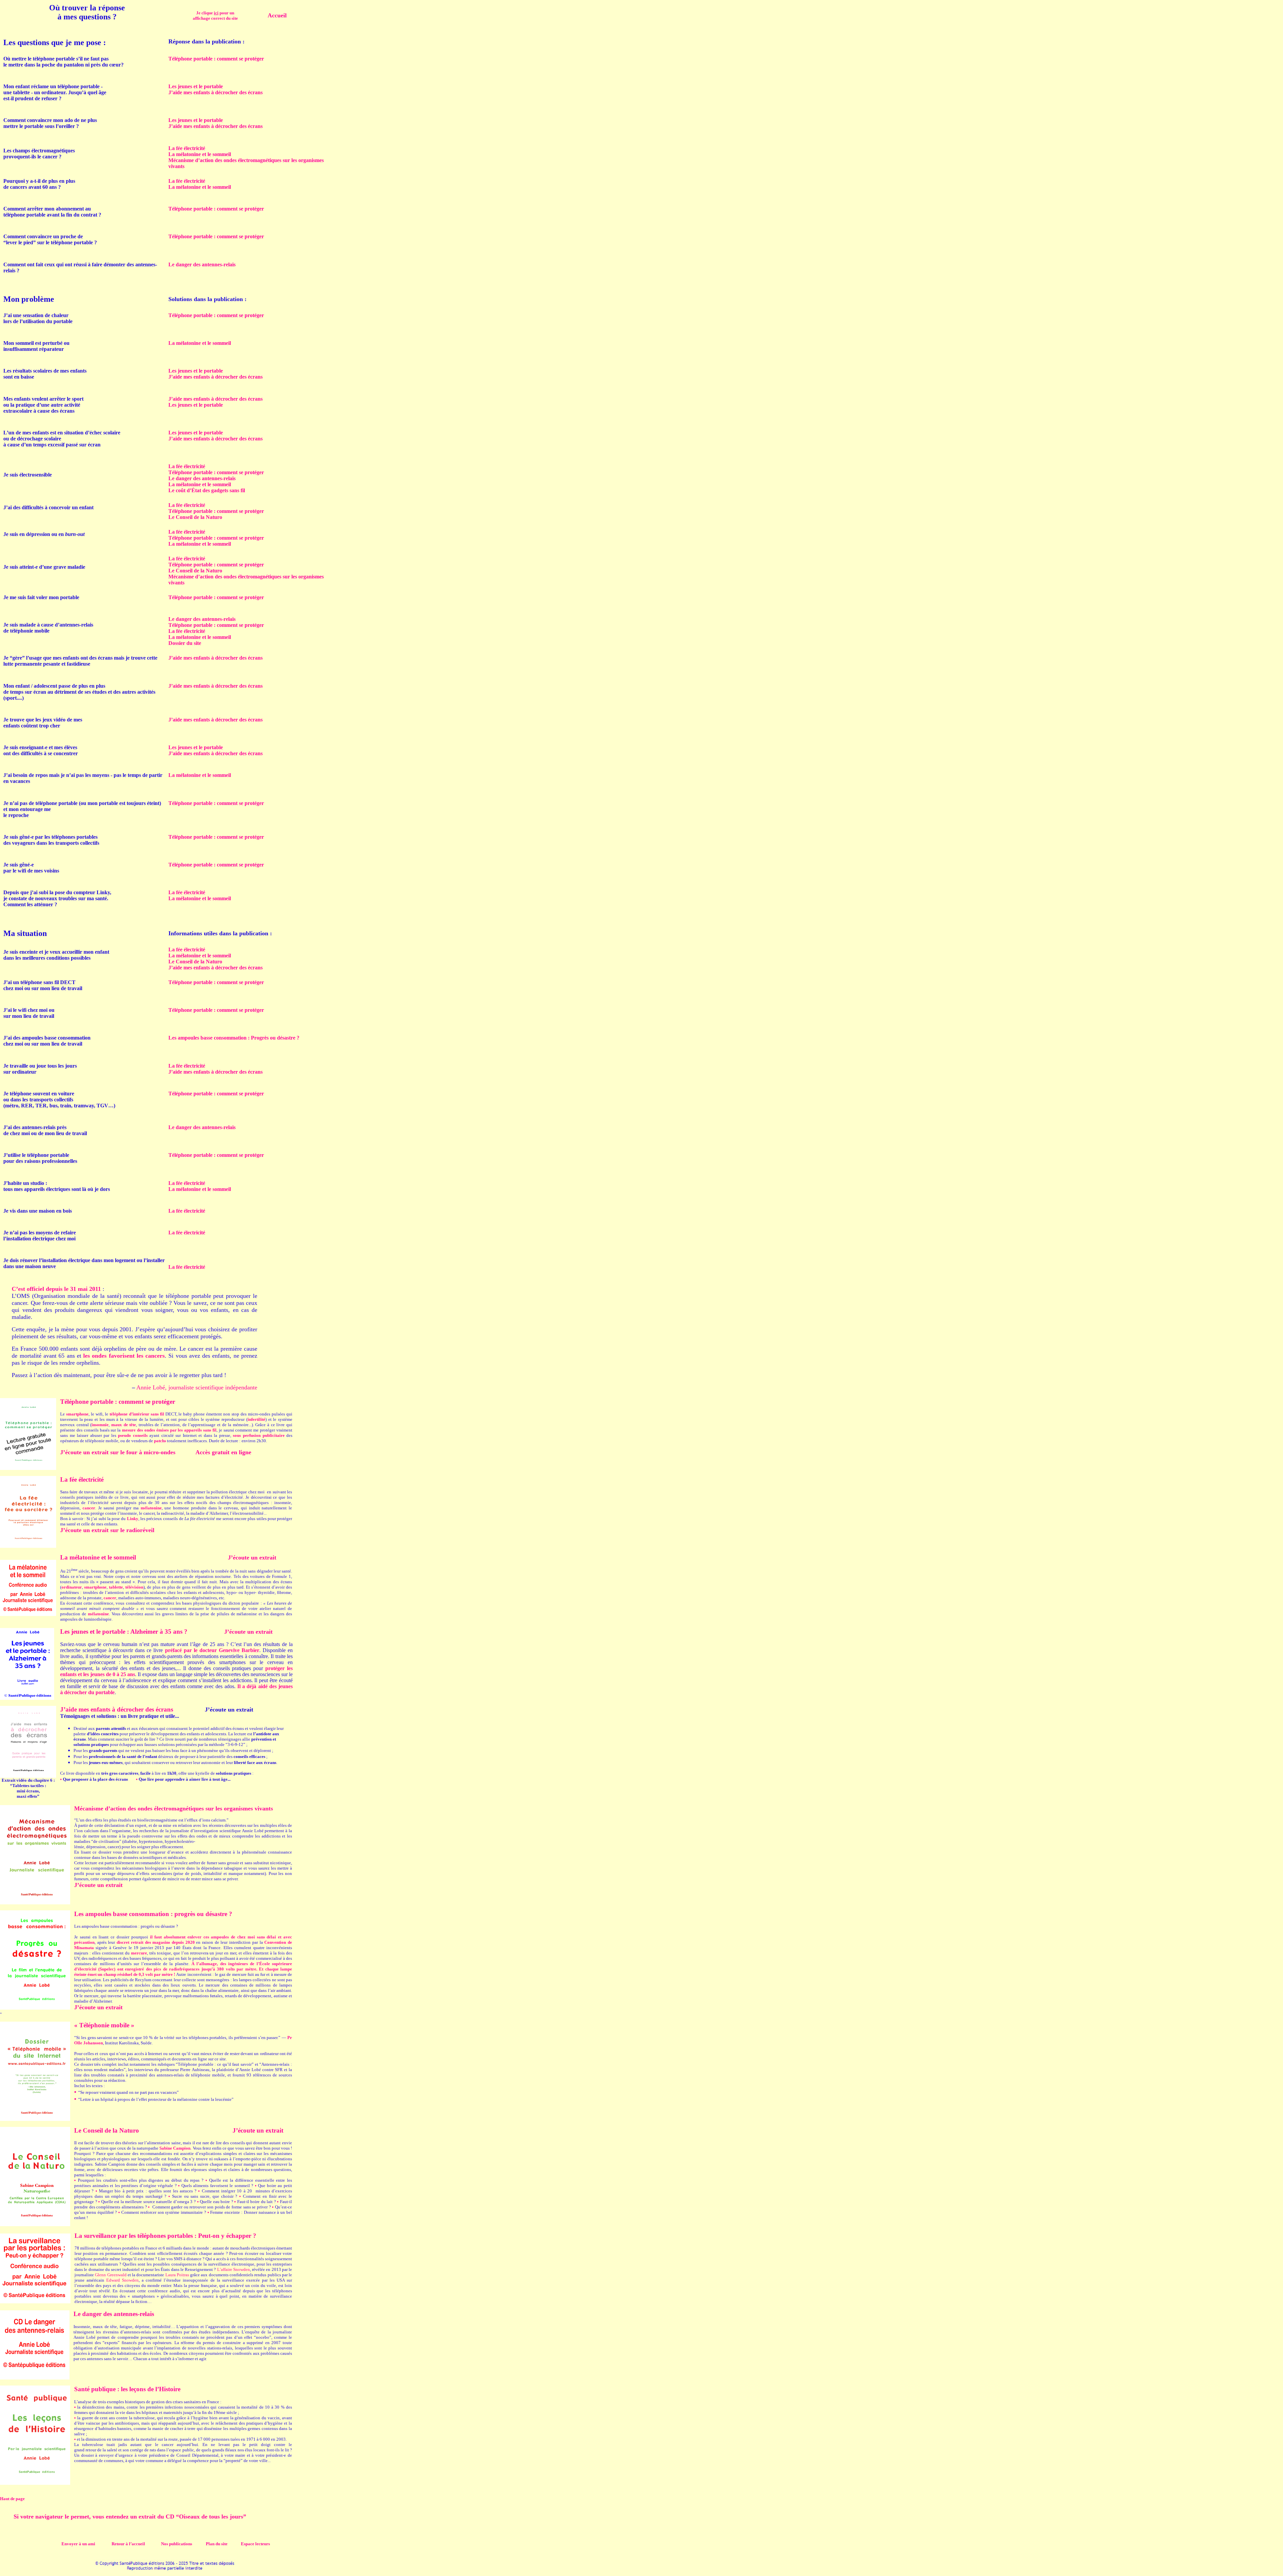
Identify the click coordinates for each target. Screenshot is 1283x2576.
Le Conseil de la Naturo (195, 517)
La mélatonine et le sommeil (200, 154)
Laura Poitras (177, 2275)
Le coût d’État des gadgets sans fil (207, 490)
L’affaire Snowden (234, 2269)
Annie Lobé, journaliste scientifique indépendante (197, 1387)
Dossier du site (185, 643)
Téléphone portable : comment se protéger (216, 472)
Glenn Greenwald (111, 2275)
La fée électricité (187, 148)
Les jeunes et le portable (196, 86)
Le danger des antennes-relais (202, 478)
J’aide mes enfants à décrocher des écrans (216, 92)
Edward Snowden (122, 2280)
